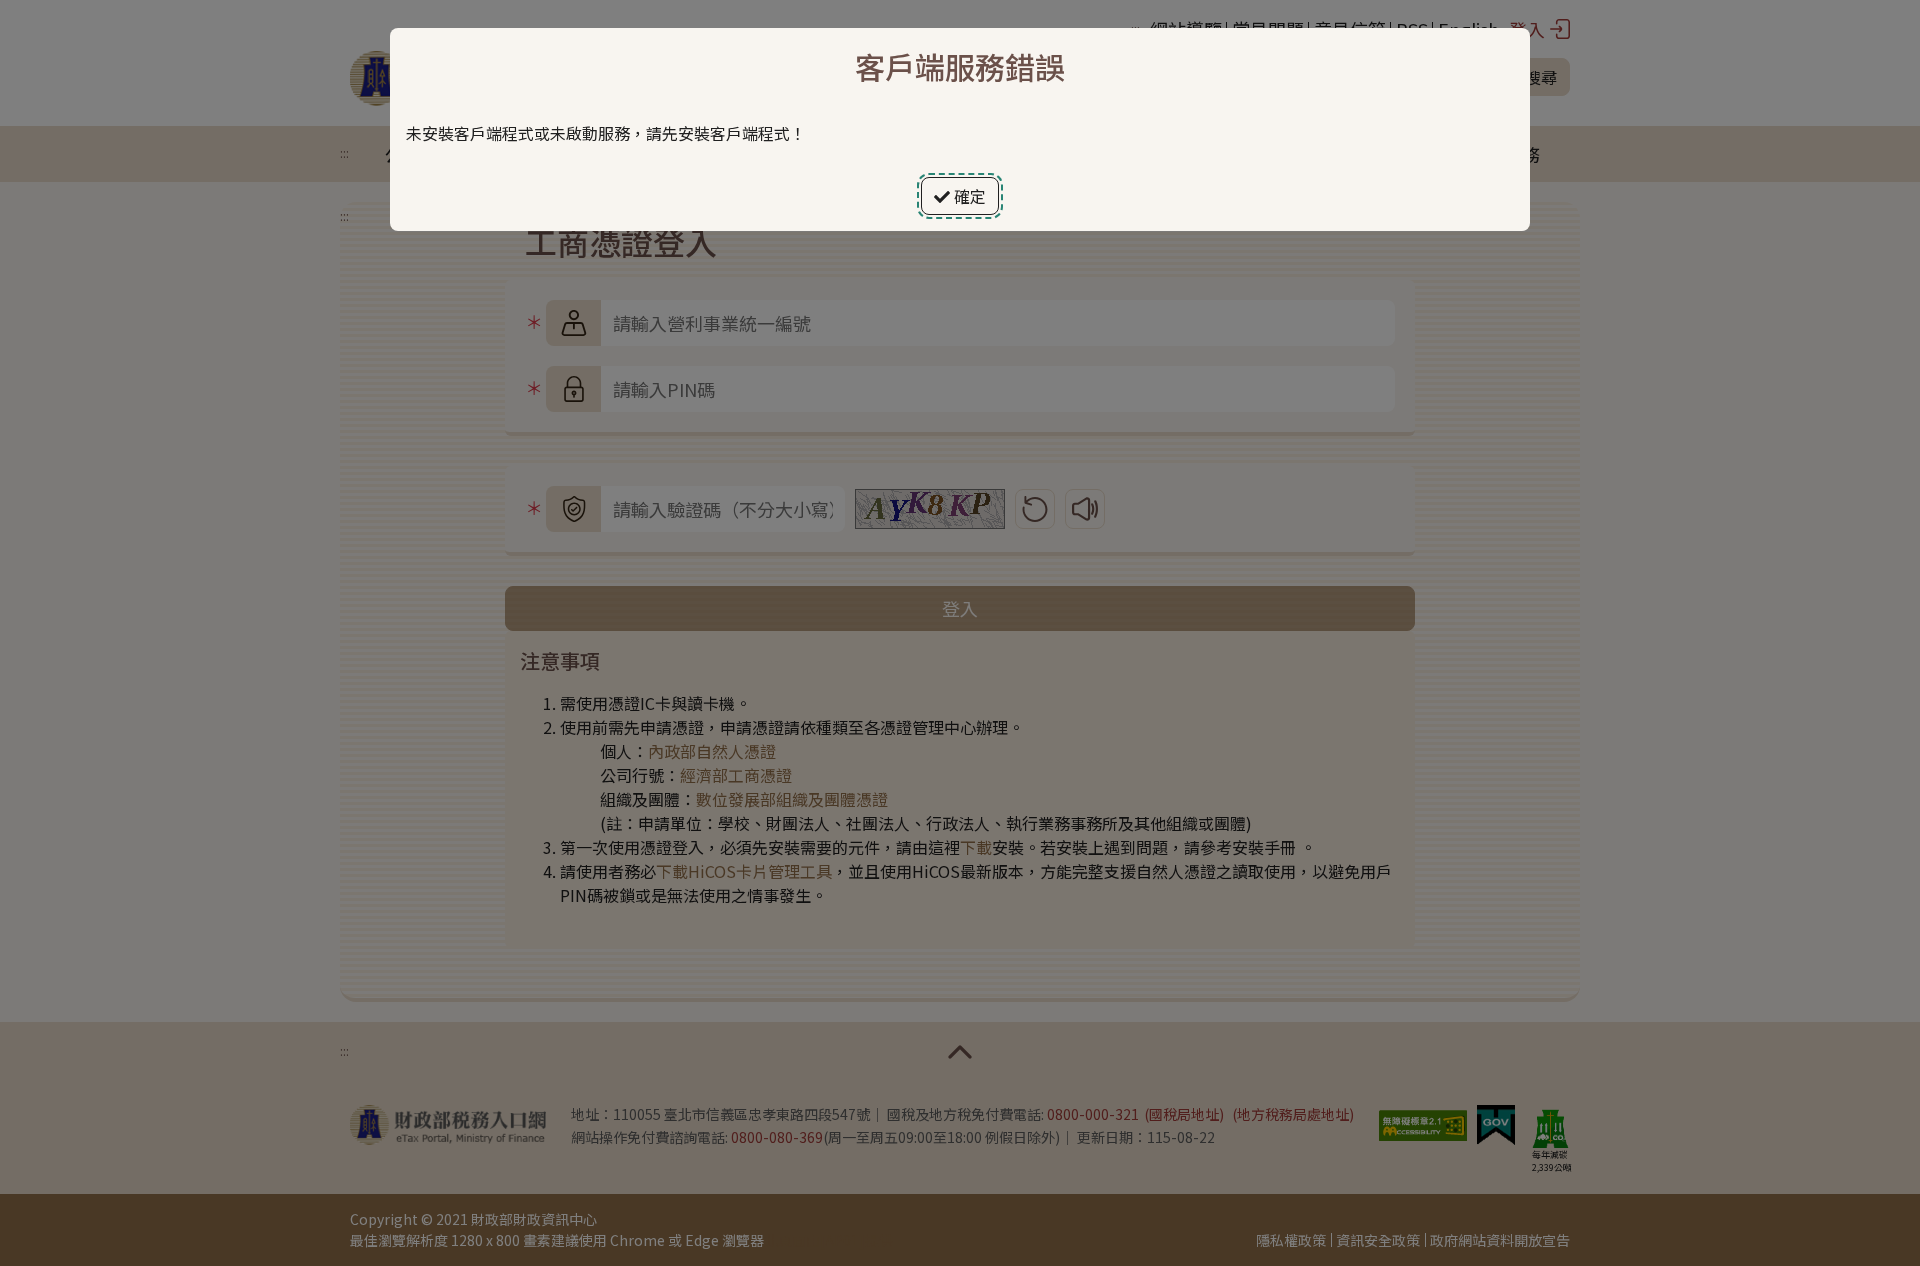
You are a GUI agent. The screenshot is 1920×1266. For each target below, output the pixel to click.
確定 (968, 196)
